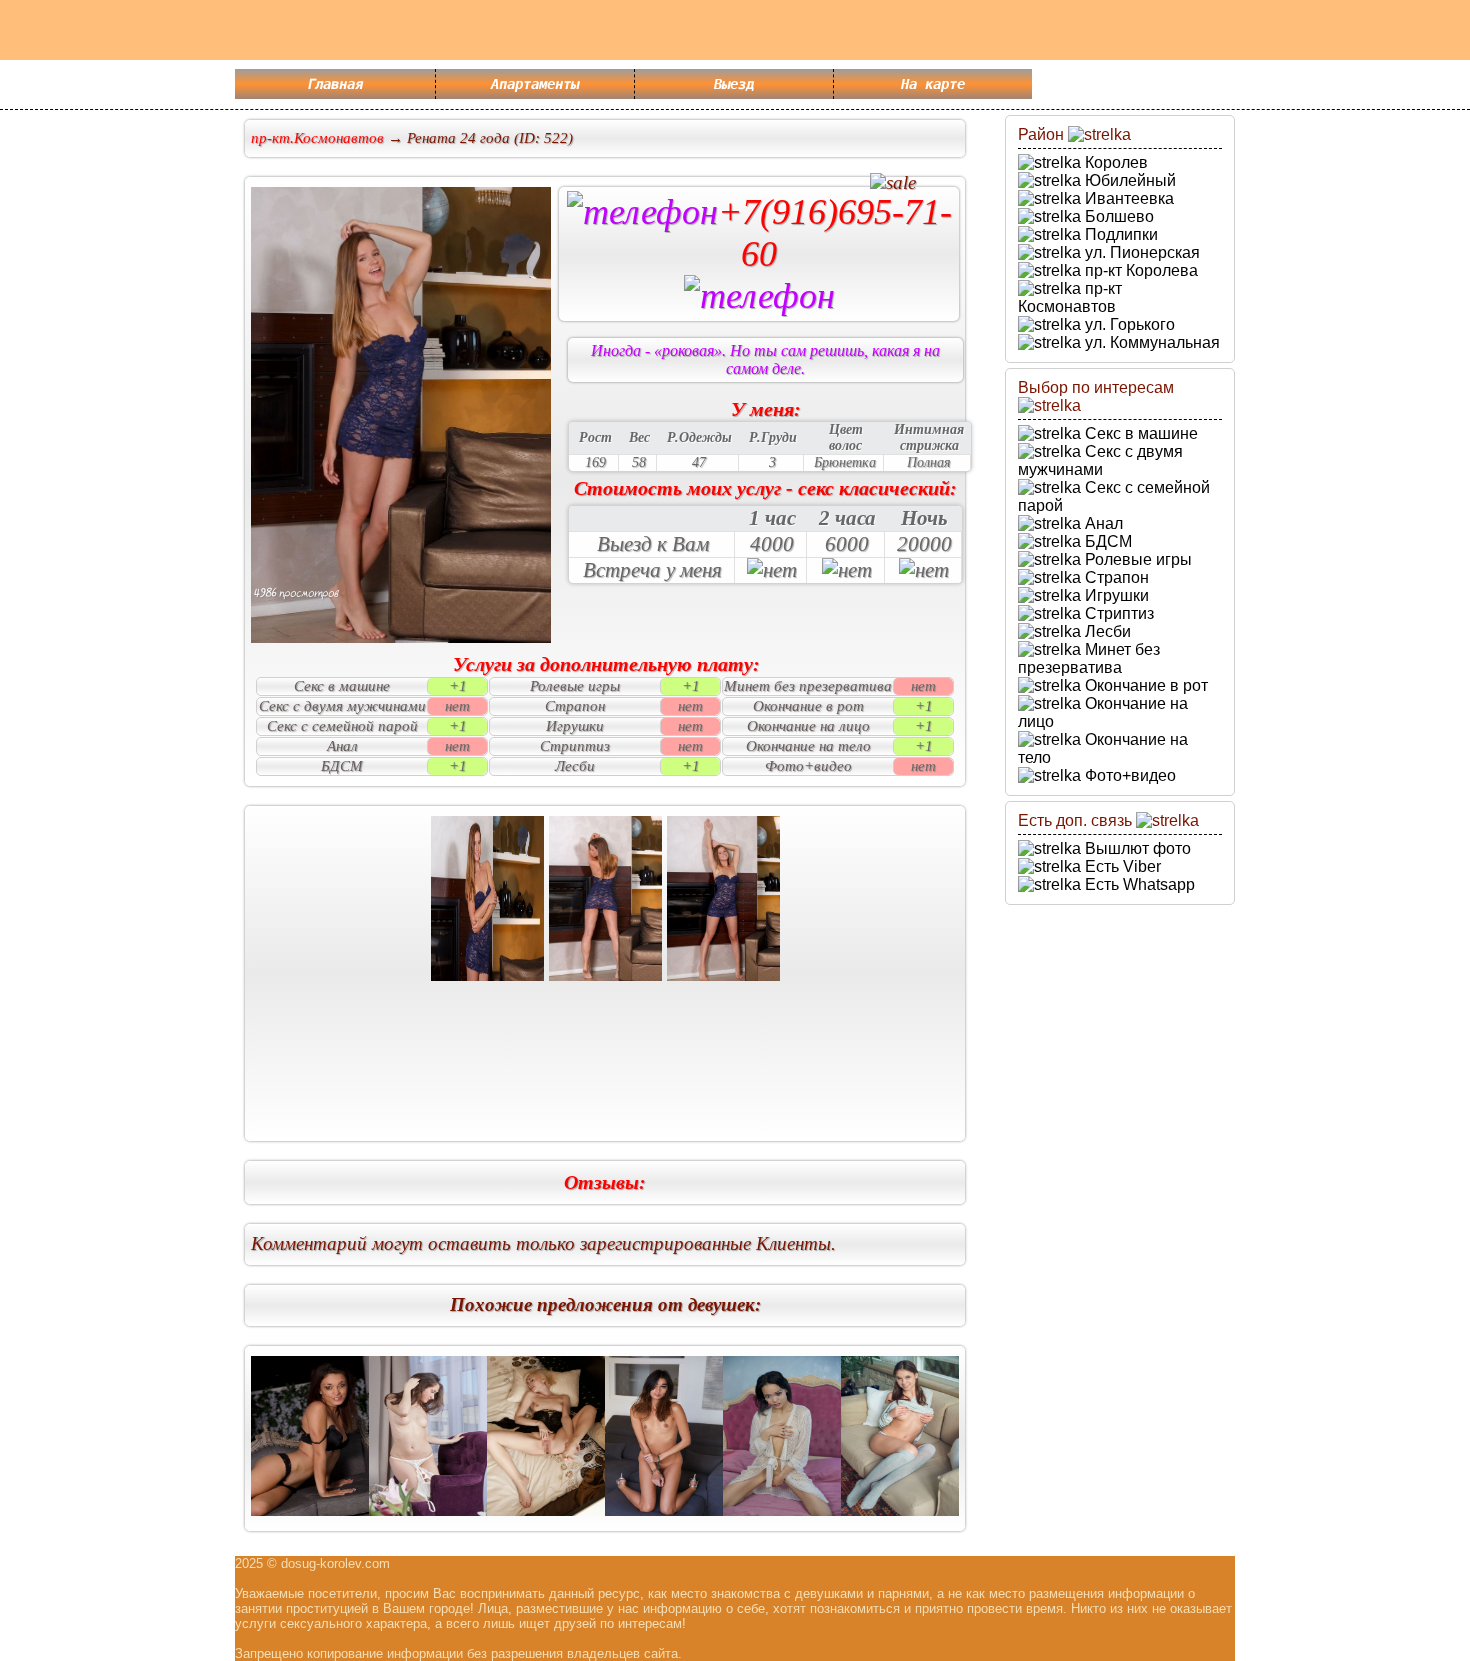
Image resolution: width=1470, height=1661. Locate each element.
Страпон (1115, 577)
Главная (335, 84)
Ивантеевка (1127, 198)
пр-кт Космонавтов (1070, 297)
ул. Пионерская (1140, 252)
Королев (1114, 162)
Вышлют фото (1136, 848)
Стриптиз (1117, 613)
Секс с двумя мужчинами (1100, 460)
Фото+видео (1128, 775)
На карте (933, 84)
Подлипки (1119, 234)
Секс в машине (1139, 433)
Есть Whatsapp (1138, 884)
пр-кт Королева (1139, 270)
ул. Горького (1128, 324)
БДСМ (1106, 541)
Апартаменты (535, 84)
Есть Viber (1121, 866)
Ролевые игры (1136, 559)
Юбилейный (1128, 180)
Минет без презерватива (1089, 658)
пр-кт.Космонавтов (317, 138)
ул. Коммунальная (1150, 342)
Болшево (1117, 216)
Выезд (734, 84)
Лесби (1106, 631)
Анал (1102, 523)
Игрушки (1115, 595)
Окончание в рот (1144, 685)
